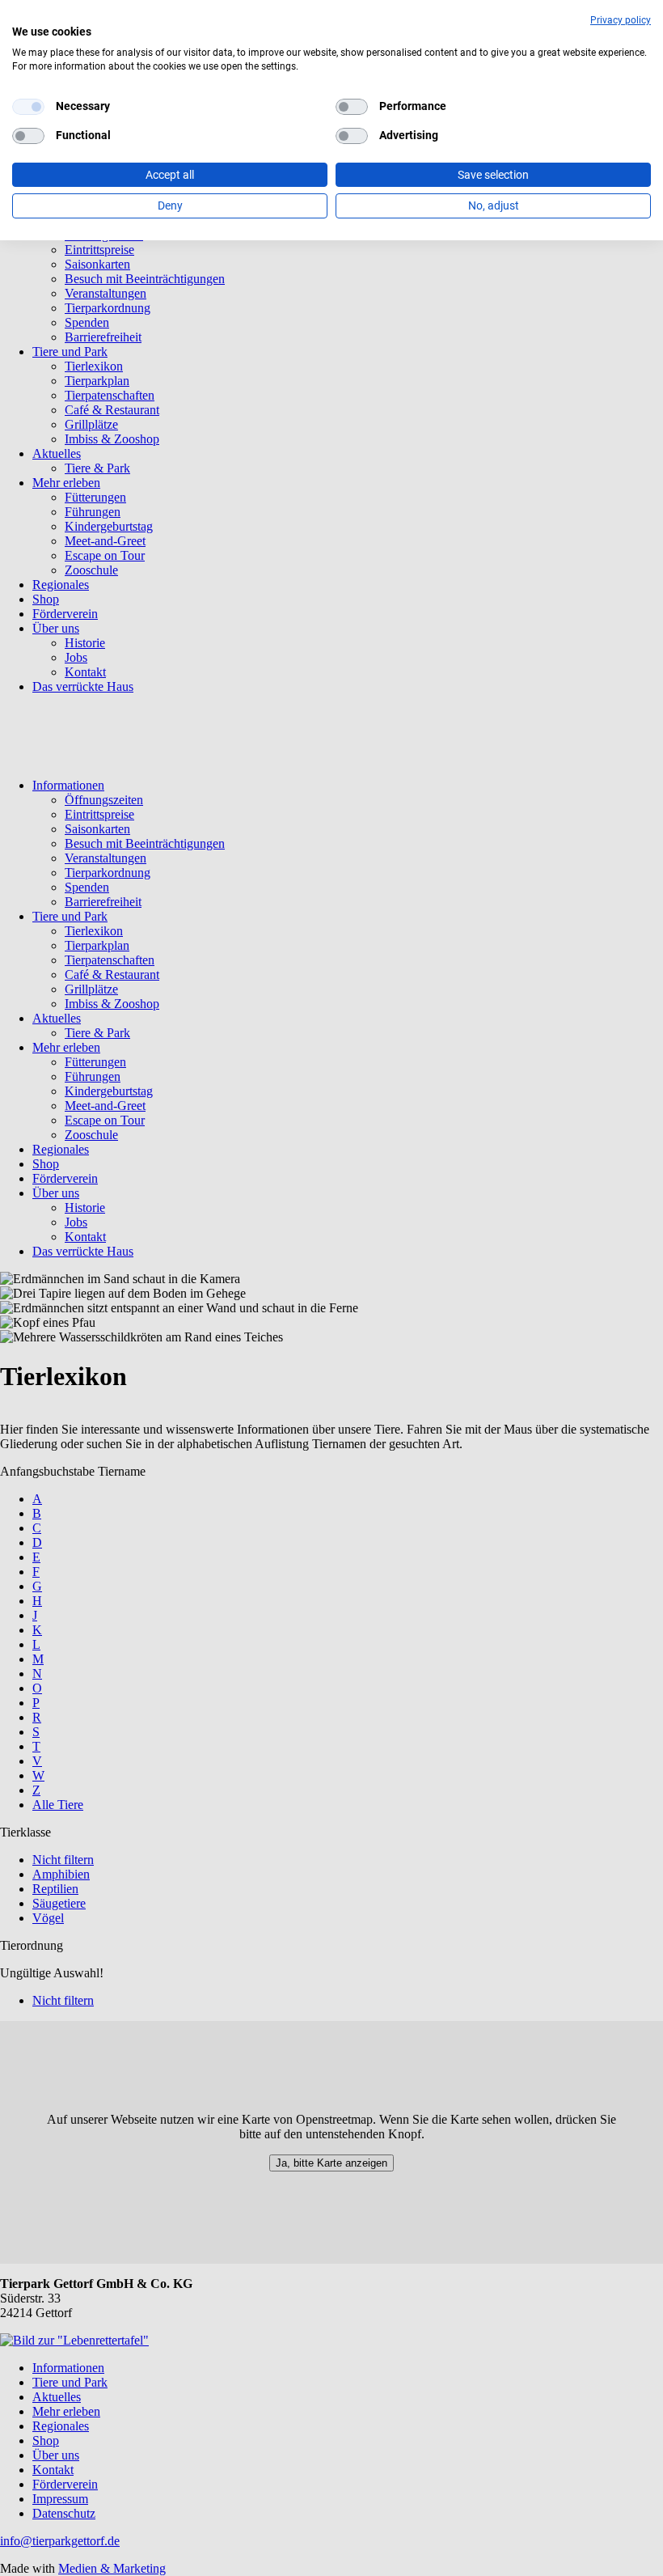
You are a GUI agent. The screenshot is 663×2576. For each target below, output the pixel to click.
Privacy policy (621, 20)
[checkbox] (28, 107)
